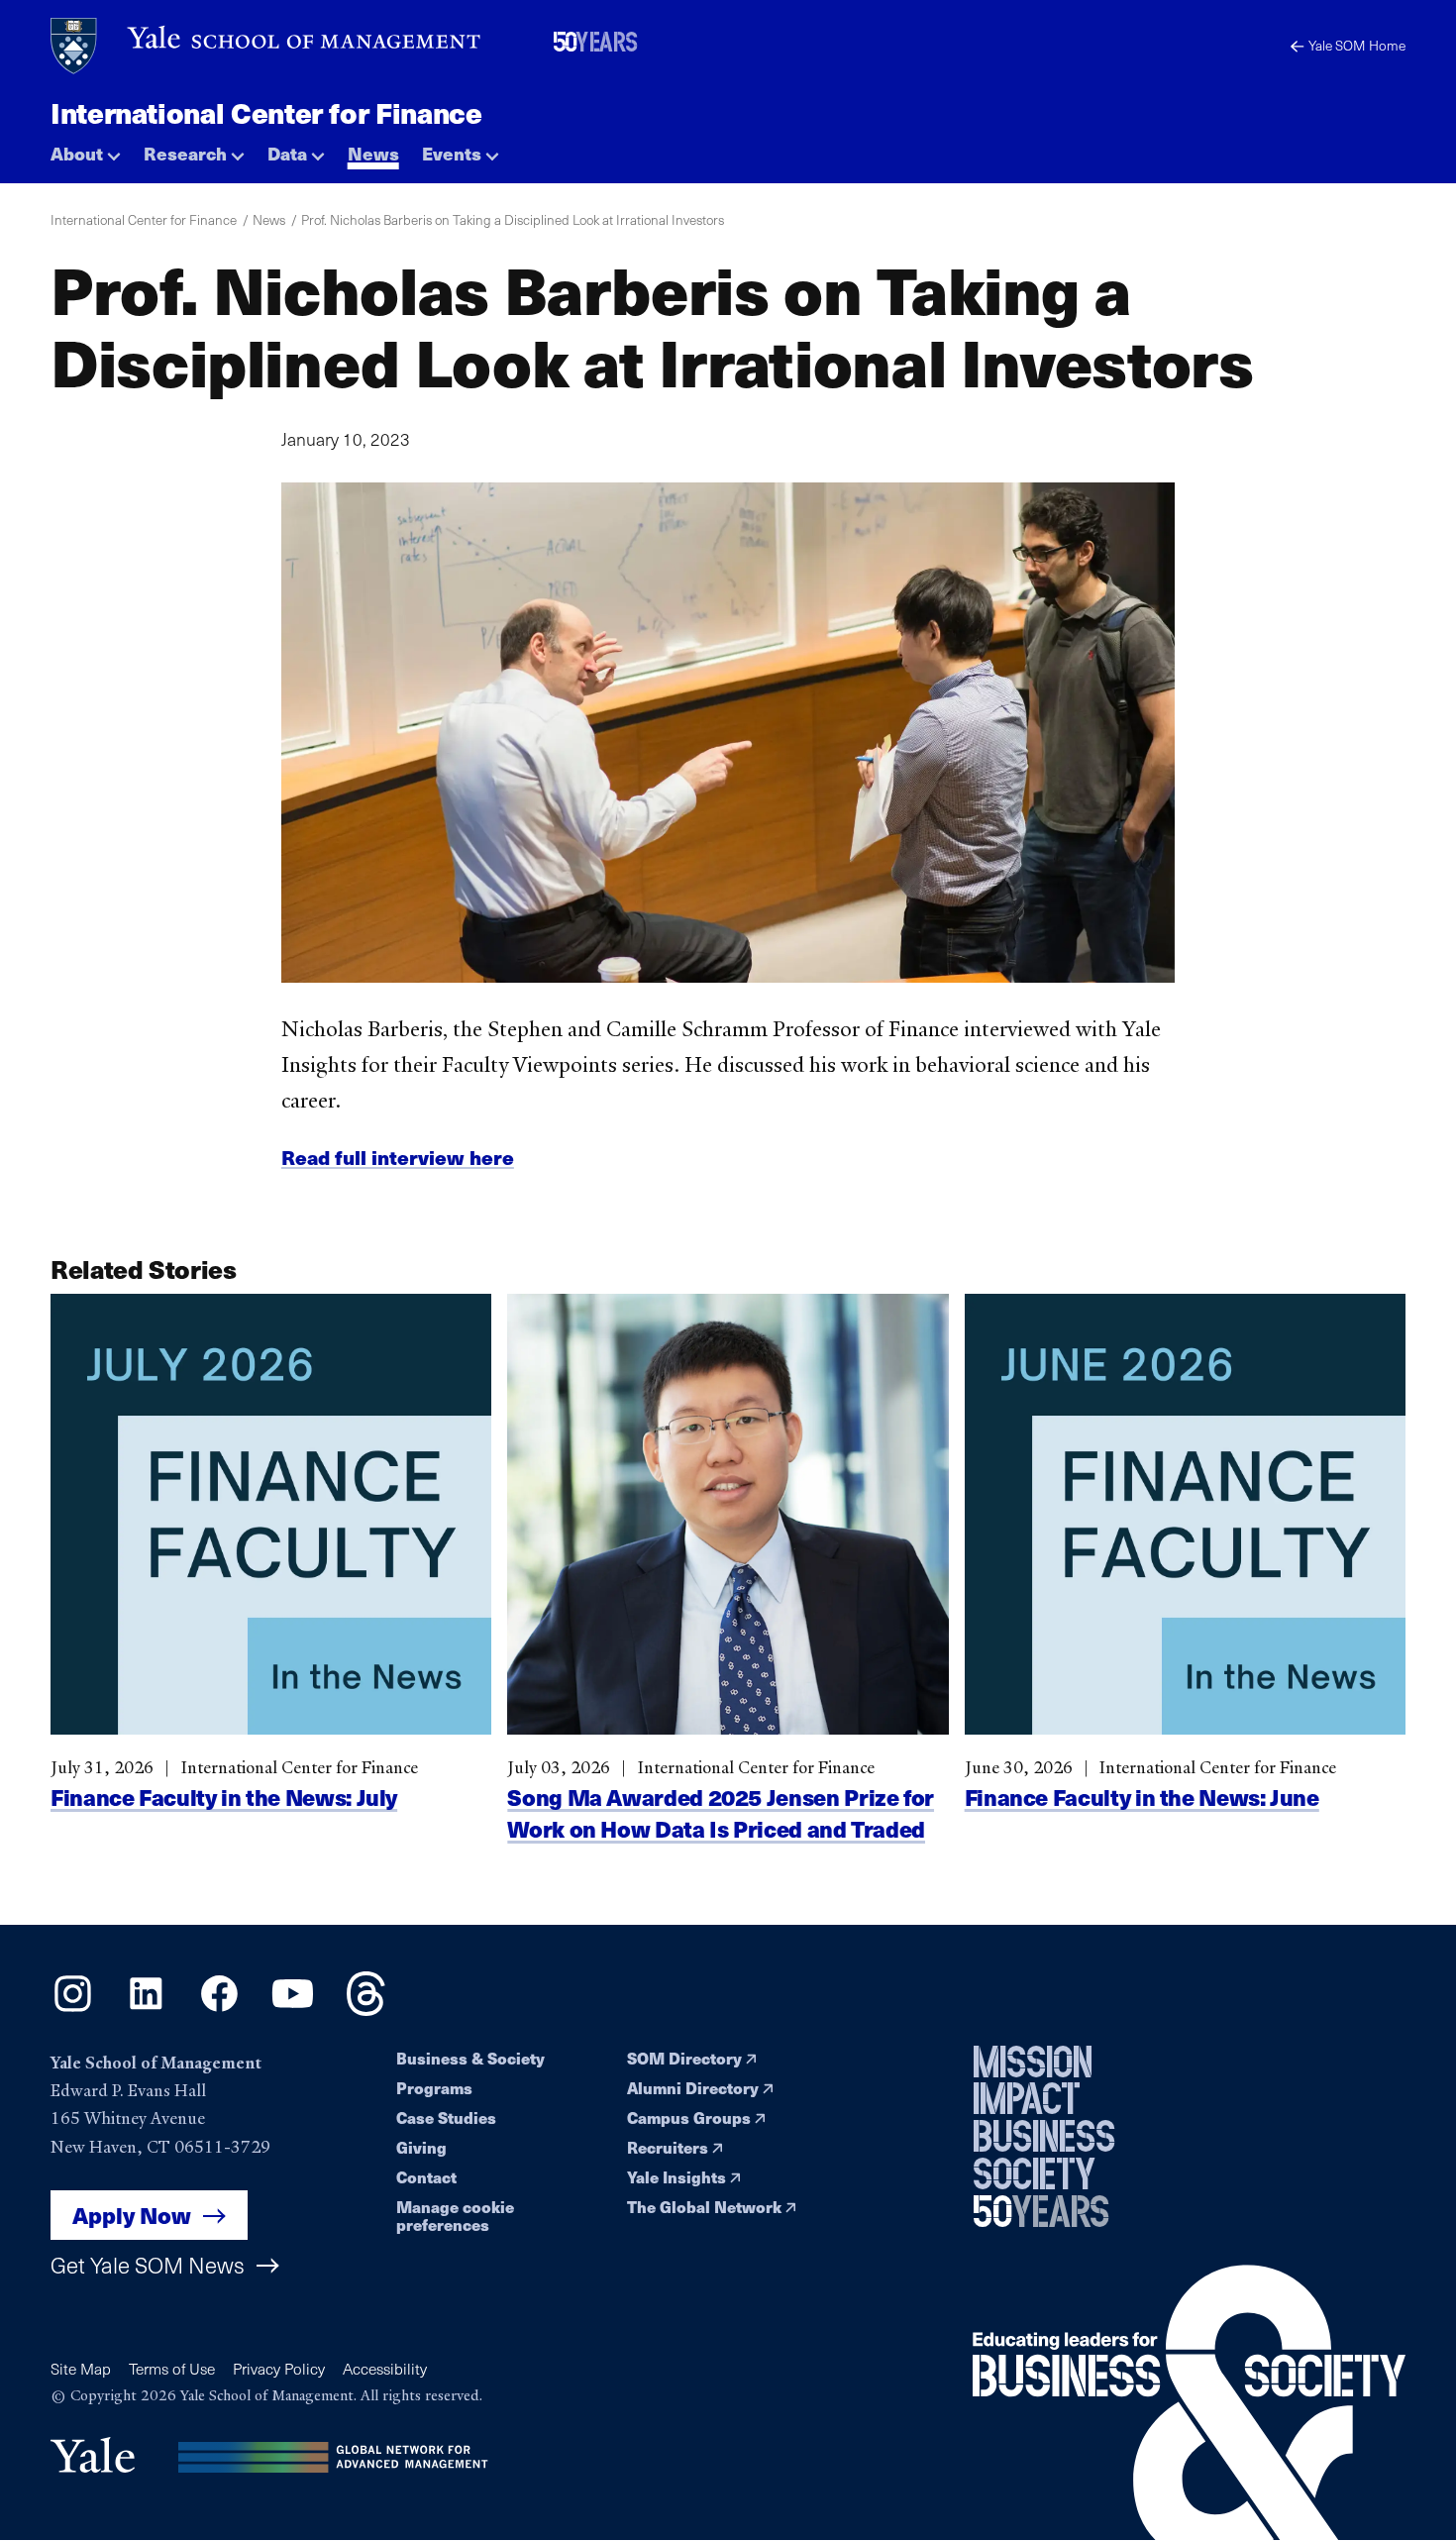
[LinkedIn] (146, 2009)
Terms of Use (172, 2368)
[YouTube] (293, 2009)
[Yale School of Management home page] (267, 46)
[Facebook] (219, 2009)
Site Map (81, 2368)
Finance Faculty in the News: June (1142, 1796)
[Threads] (366, 2009)
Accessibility (385, 2368)
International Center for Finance (266, 112)
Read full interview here (398, 1157)
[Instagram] (73, 2009)
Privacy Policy (279, 2368)
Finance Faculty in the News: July (224, 1796)
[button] (86, 149)
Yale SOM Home (1357, 45)
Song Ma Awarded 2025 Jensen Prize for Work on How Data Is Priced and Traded (721, 1811)
